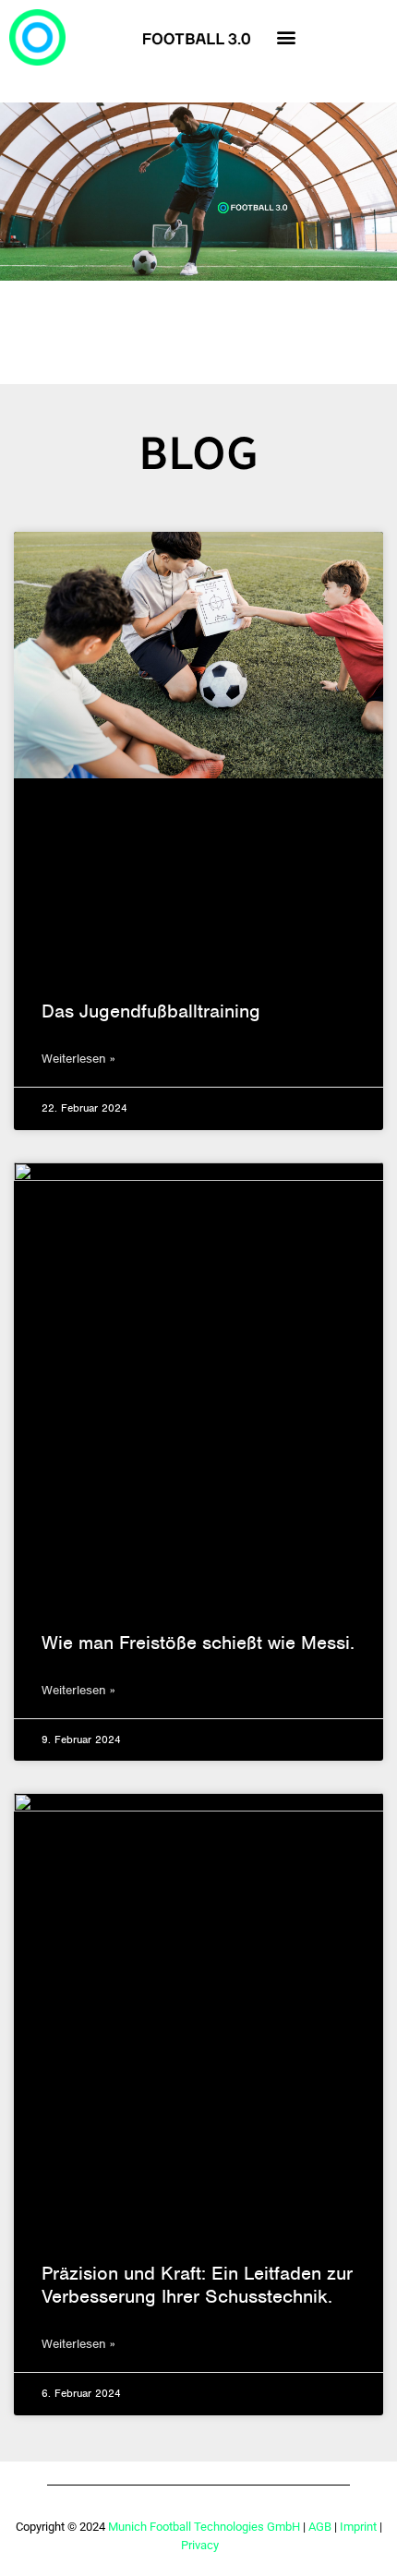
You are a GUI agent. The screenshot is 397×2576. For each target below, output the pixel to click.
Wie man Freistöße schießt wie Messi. (198, 1643)
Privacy (200, 2545)
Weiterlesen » (78, 1059)
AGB (320, 2527)
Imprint (358, 2527)
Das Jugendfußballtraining (151, 1011)
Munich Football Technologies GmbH (204, 2527)
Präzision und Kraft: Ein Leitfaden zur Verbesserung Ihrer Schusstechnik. (197, 2285)
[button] (287, 37)
